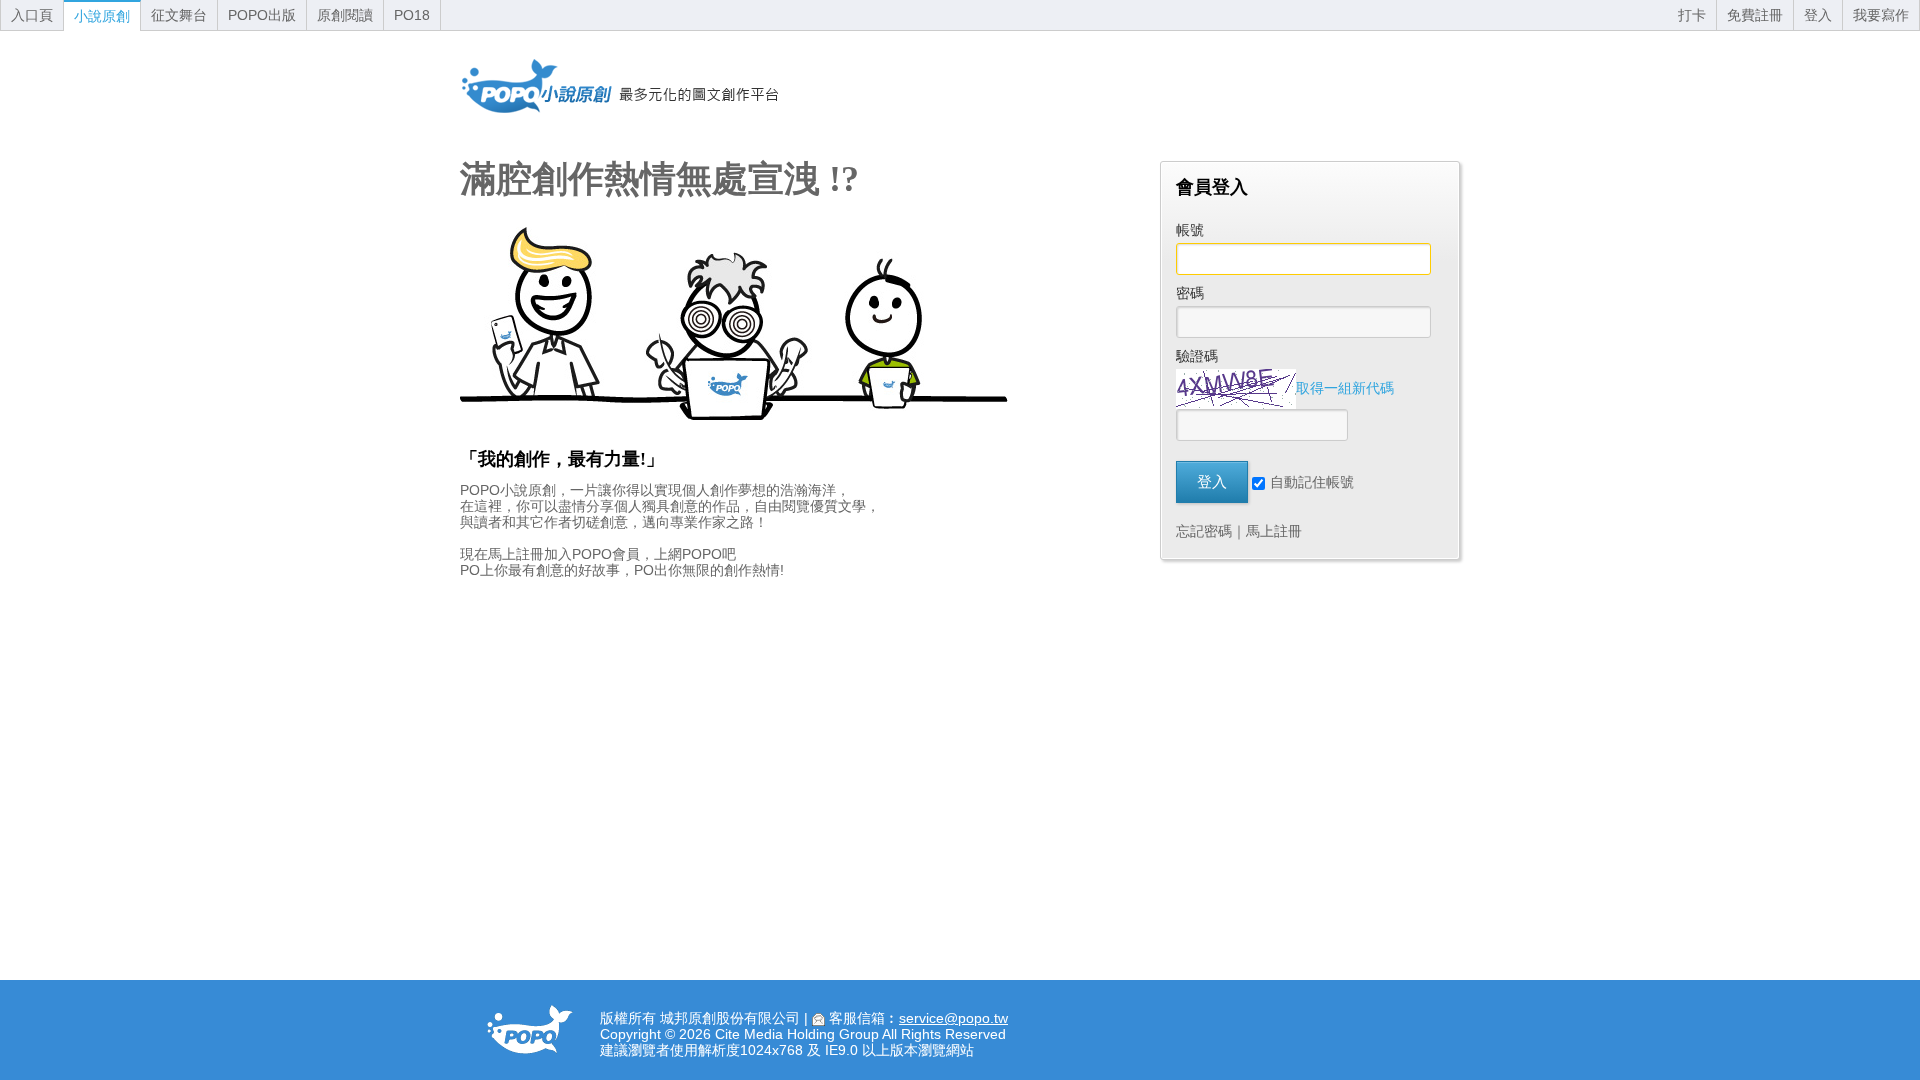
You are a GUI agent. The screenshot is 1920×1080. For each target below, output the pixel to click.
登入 (1818, 15)
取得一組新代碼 (1345, 388)
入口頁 (32, 15)
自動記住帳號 (1312, 482)
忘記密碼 (1204, 531)
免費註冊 (1755, 15)
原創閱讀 (345, 15)
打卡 (1692, 15)
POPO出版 (262, 15)
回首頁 (620, 86)
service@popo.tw (953, 1018)
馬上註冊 (1274, 531)
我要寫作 (1881, 15)
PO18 (412, 15)
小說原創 (102, 16)
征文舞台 (179, 15)
